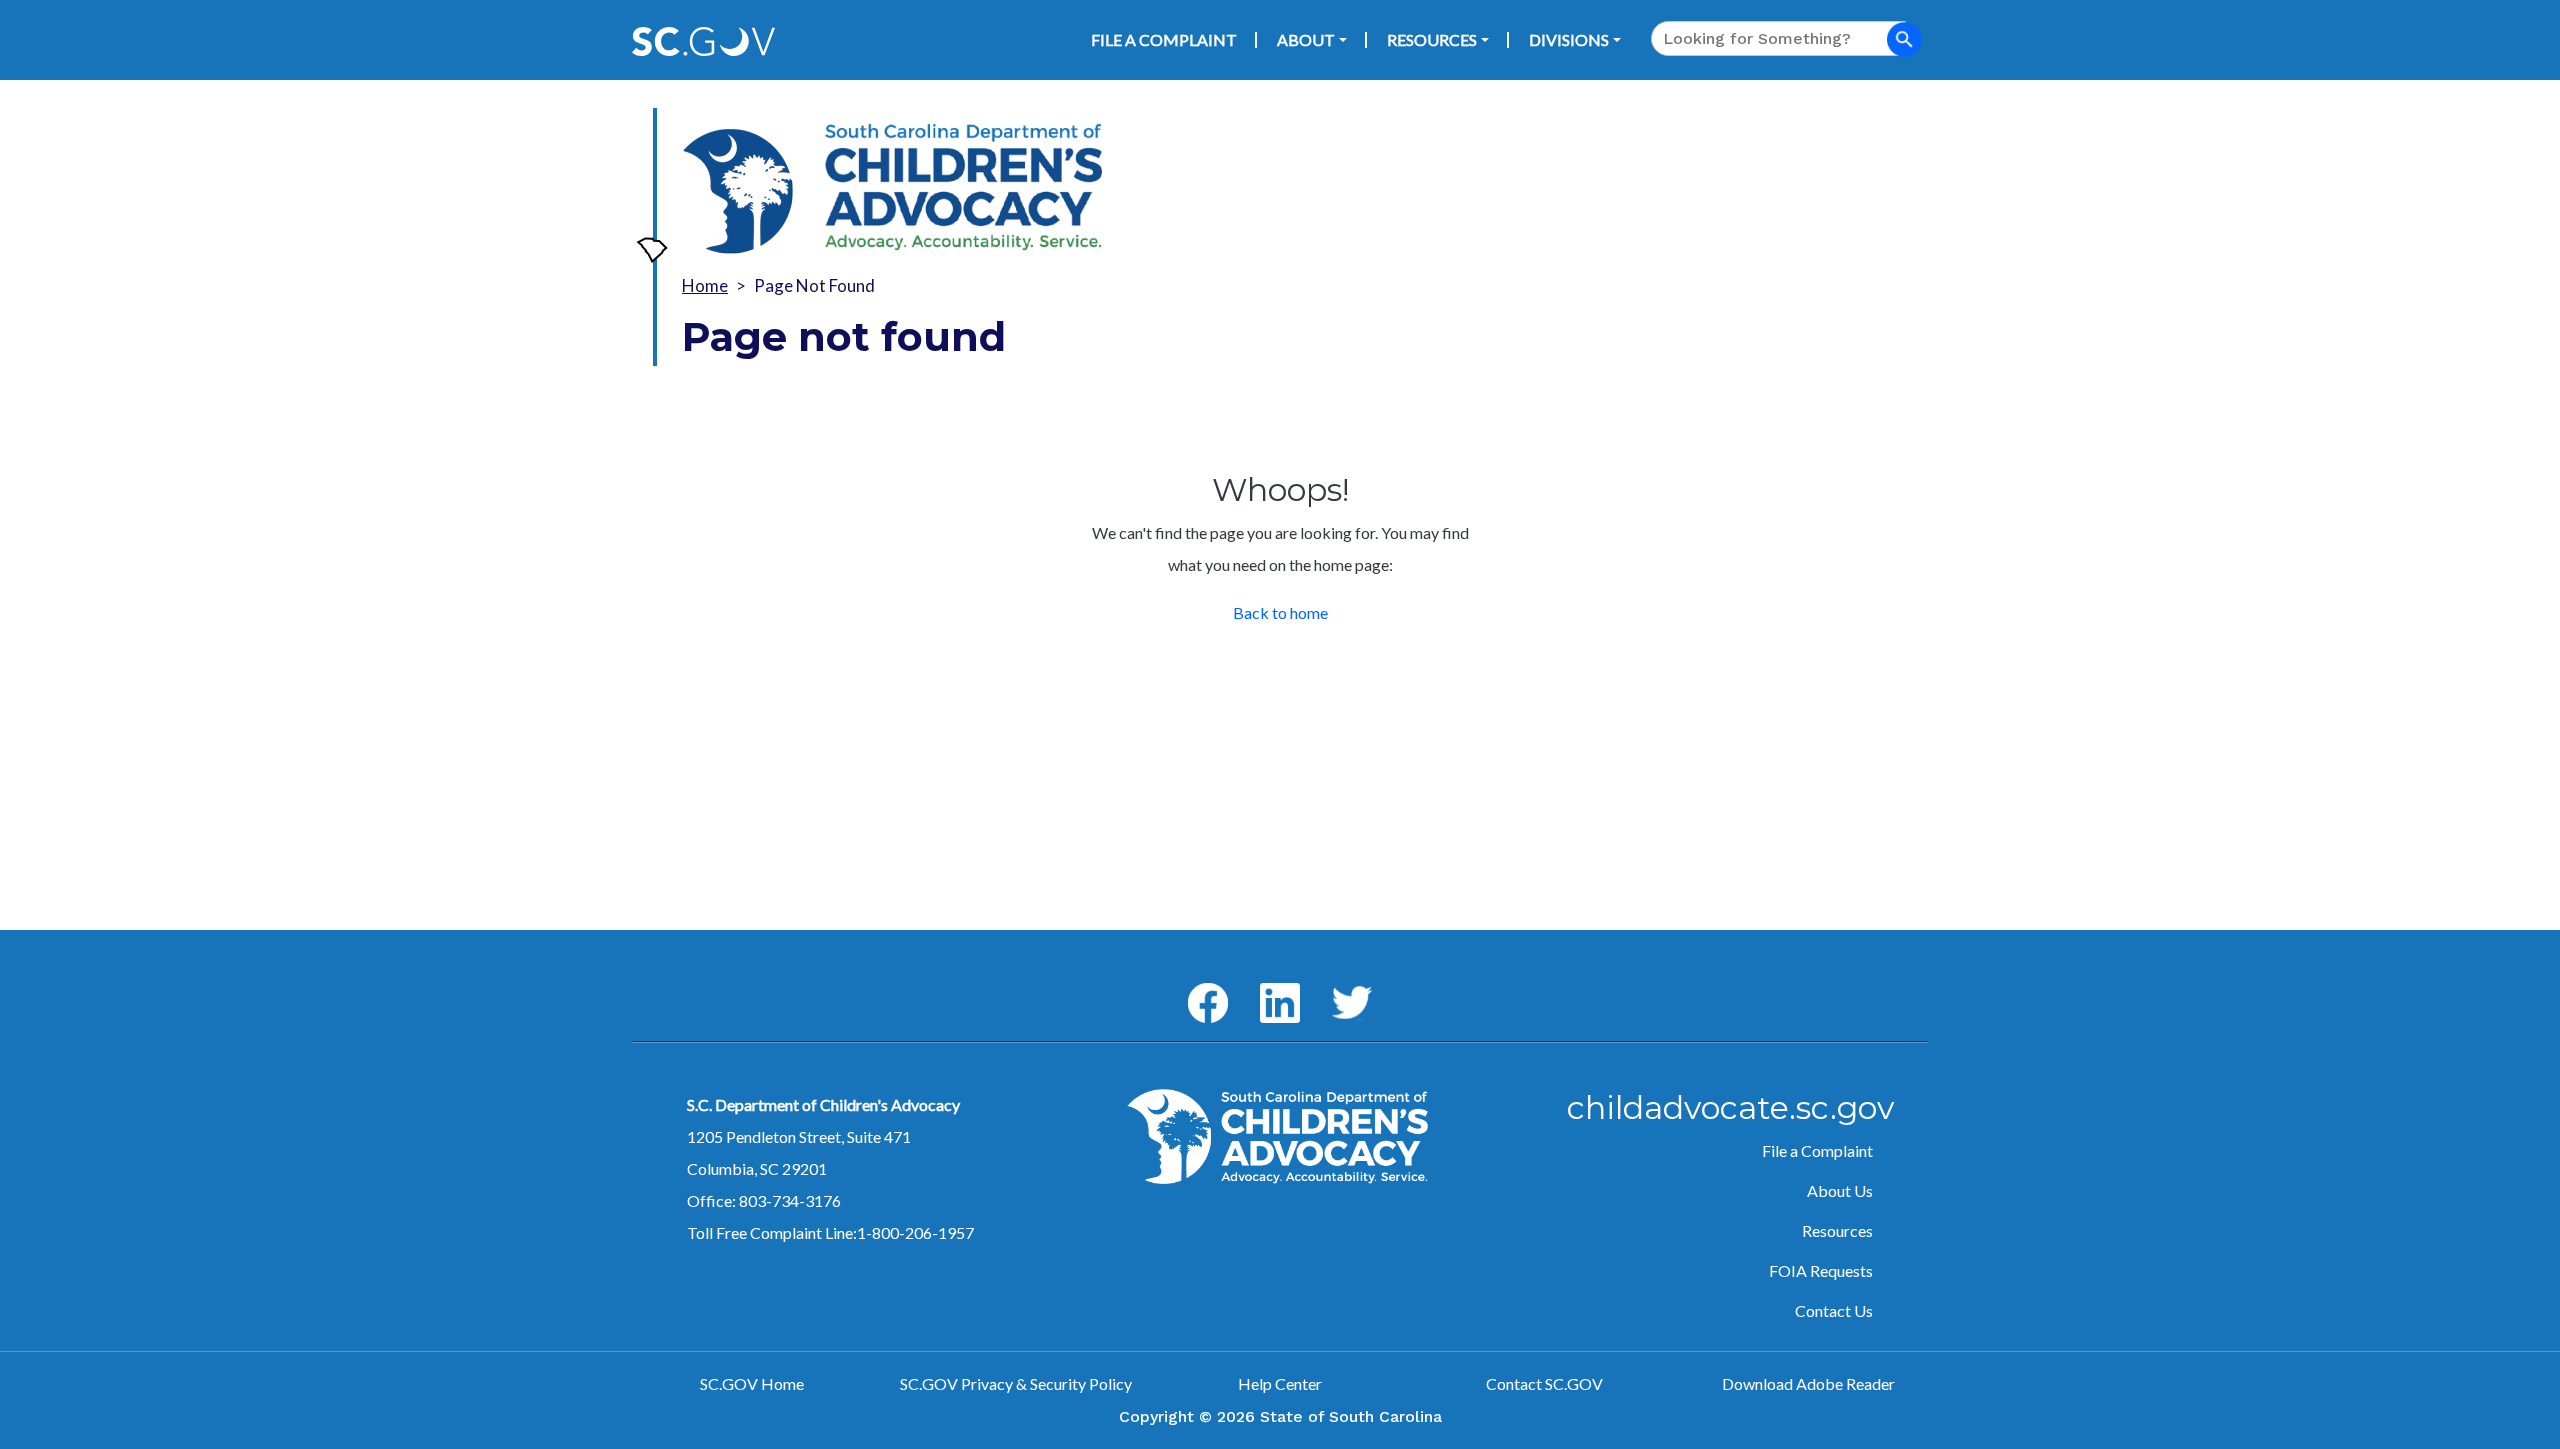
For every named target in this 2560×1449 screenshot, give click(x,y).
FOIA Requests (1821, 1270)
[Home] (738, 191)
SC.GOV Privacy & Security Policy (1016, 1383)
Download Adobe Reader (1808, 1383)
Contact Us (1834, 1310)
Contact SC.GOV (1544, 1383)
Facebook (1191, 983)
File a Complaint (1164, 39)
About (1306, 39)
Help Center (1280, 1383)
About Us (1840, 1190)
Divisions (1569, 39)
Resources (1432, 39)
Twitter (1333, 986)
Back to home (1280, 612)
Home (705, 285)
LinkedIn (1263, 983)
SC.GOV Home (752, 1383)
